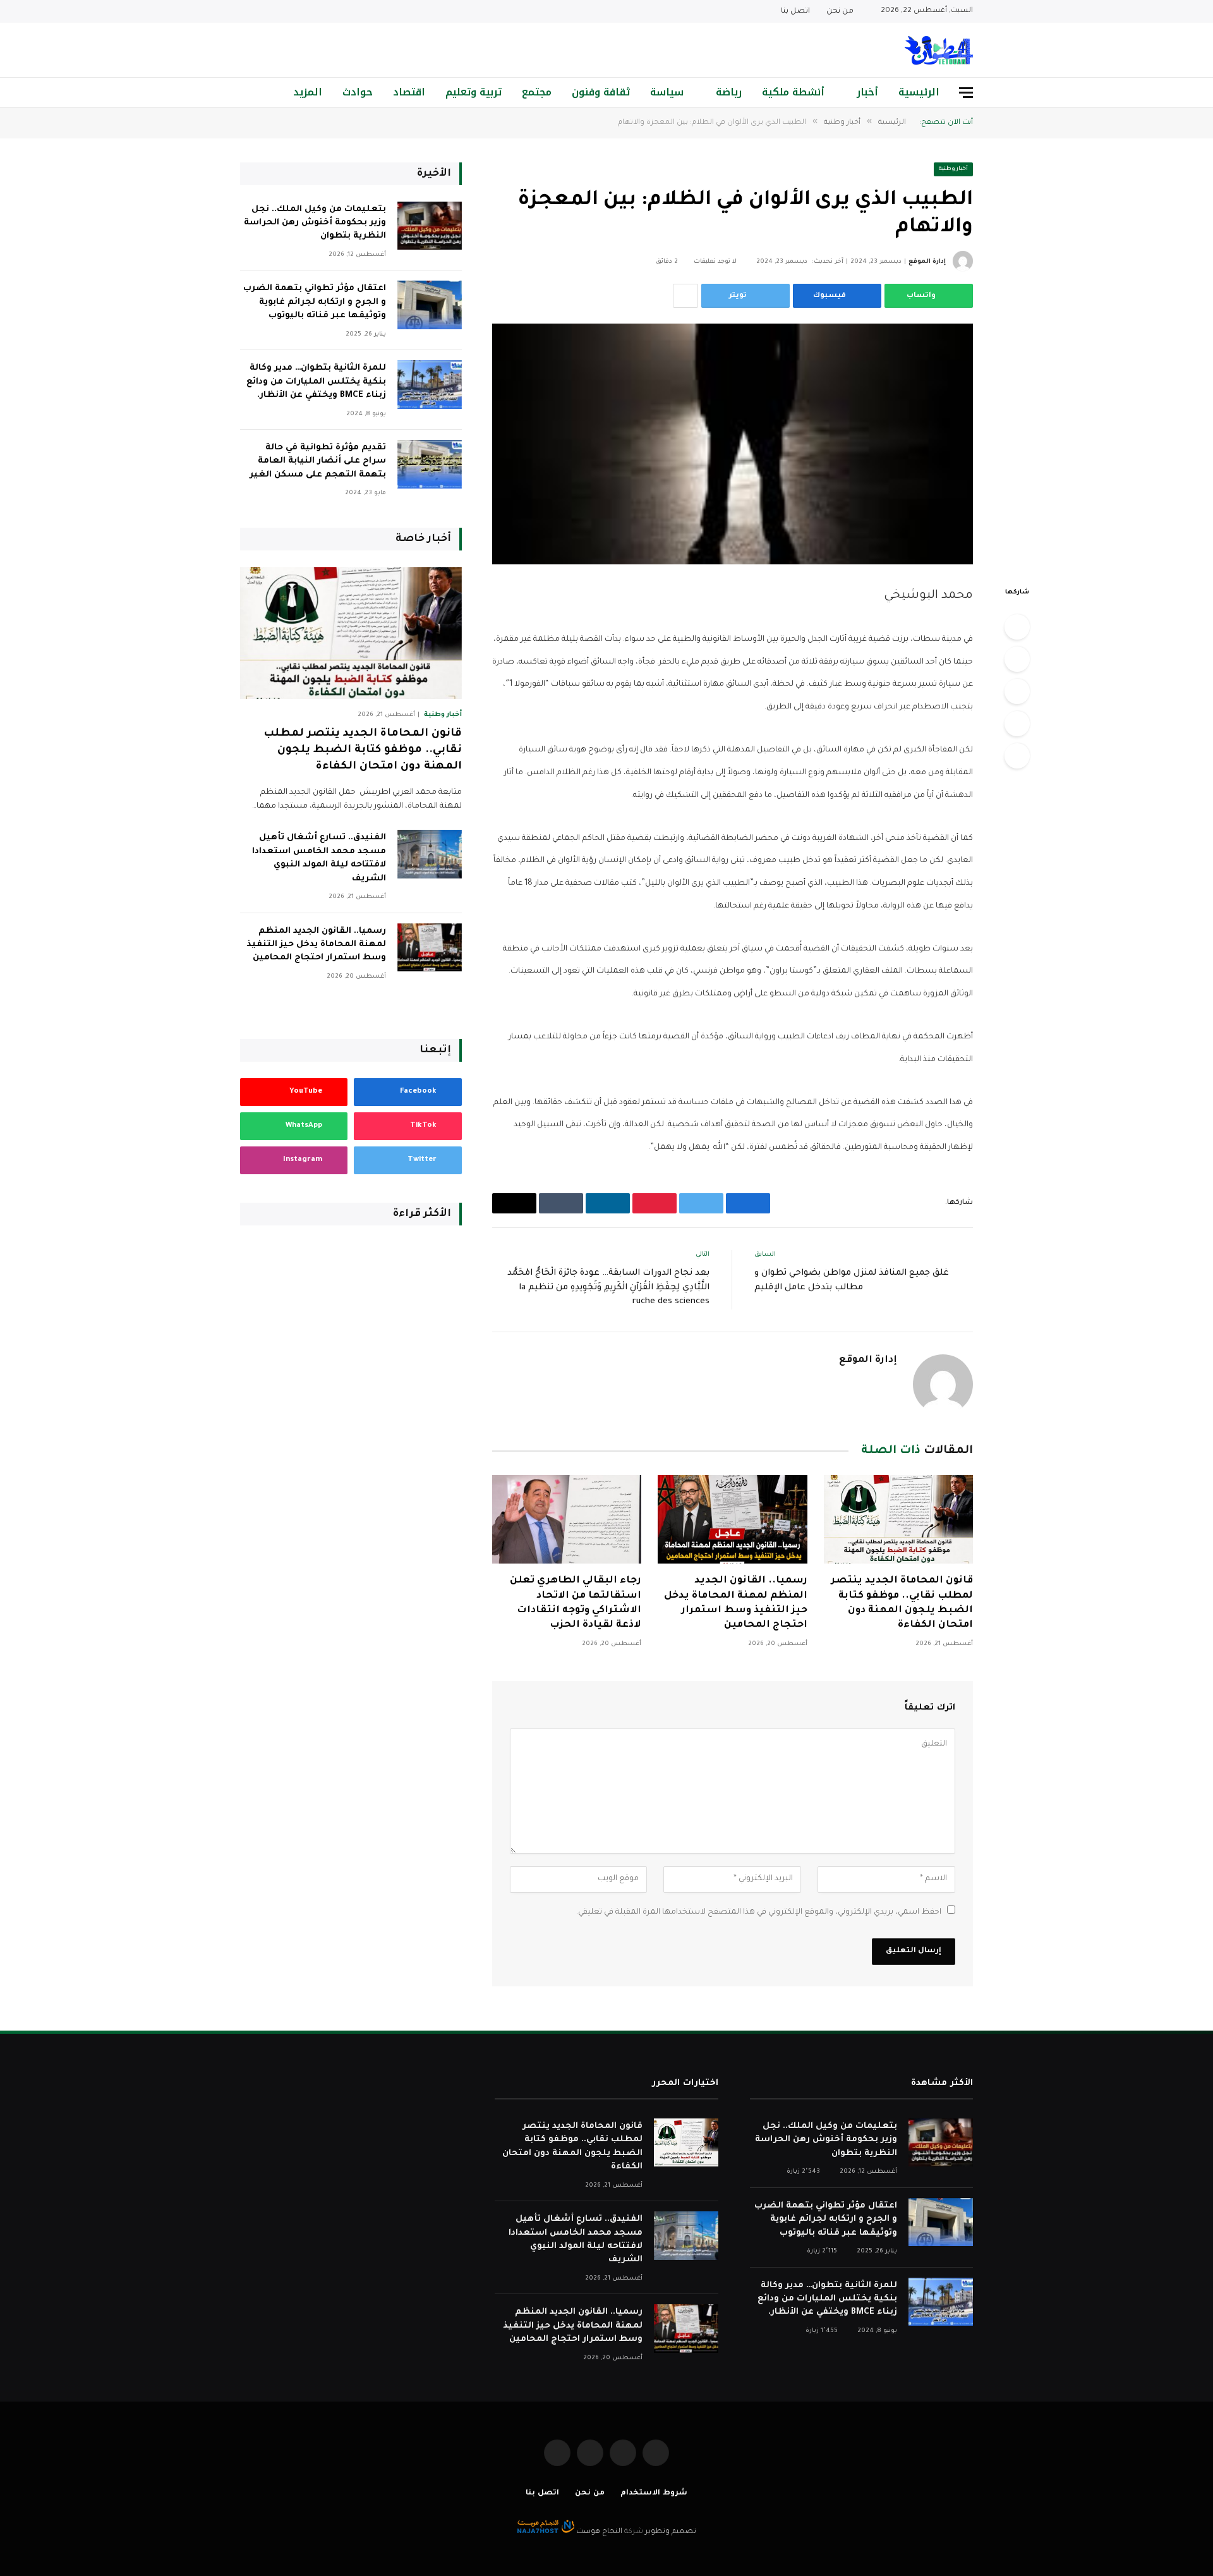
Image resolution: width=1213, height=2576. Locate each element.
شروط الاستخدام (654, 2494)
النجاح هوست (598, 2532)
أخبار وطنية (954, 169)
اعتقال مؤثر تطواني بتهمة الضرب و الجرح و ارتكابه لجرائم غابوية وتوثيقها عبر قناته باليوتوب (315, 302)
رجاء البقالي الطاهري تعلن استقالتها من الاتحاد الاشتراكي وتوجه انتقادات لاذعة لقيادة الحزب (576, 1603)
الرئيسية (919, 92)
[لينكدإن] (1017, 691)
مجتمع (537, 92)
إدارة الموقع (927, 262)
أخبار (867, 92)
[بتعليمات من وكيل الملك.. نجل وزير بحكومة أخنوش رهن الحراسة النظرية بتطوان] (430, 226)
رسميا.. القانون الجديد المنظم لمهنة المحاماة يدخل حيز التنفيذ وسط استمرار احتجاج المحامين (735, 1603)
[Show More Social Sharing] (685, 296)
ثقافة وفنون (601, 92)
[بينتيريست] (1017, 724)
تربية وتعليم (474, 92)
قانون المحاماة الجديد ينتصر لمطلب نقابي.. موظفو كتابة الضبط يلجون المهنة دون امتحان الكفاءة (902, 1603)
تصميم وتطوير (671, 2532)
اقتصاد (409, 92)
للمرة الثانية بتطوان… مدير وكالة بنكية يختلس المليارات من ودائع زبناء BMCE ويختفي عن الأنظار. (316, 382)
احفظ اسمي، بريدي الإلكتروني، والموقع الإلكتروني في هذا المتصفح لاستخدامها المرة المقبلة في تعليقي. (759, 1912)
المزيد (308, 92)
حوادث (358, 92)
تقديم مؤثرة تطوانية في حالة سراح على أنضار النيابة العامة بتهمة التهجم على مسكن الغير (318, 461)
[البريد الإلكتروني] (1017, 756)
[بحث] (245, 93)
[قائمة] (966, 93)
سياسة (667, 92)
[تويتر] (1017, 659)
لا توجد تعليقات (715, 262)
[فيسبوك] (1017, 627)
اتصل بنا (795, 12)
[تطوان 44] (939, 50)
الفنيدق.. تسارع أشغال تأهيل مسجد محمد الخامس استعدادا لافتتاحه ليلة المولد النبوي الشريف (319, 858)
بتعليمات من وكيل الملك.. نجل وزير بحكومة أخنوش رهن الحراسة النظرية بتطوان (315, 223)
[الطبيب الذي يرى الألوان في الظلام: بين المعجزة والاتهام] (733, 444)
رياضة (729, 92)
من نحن (840, 12)
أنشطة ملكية (793, 92)
